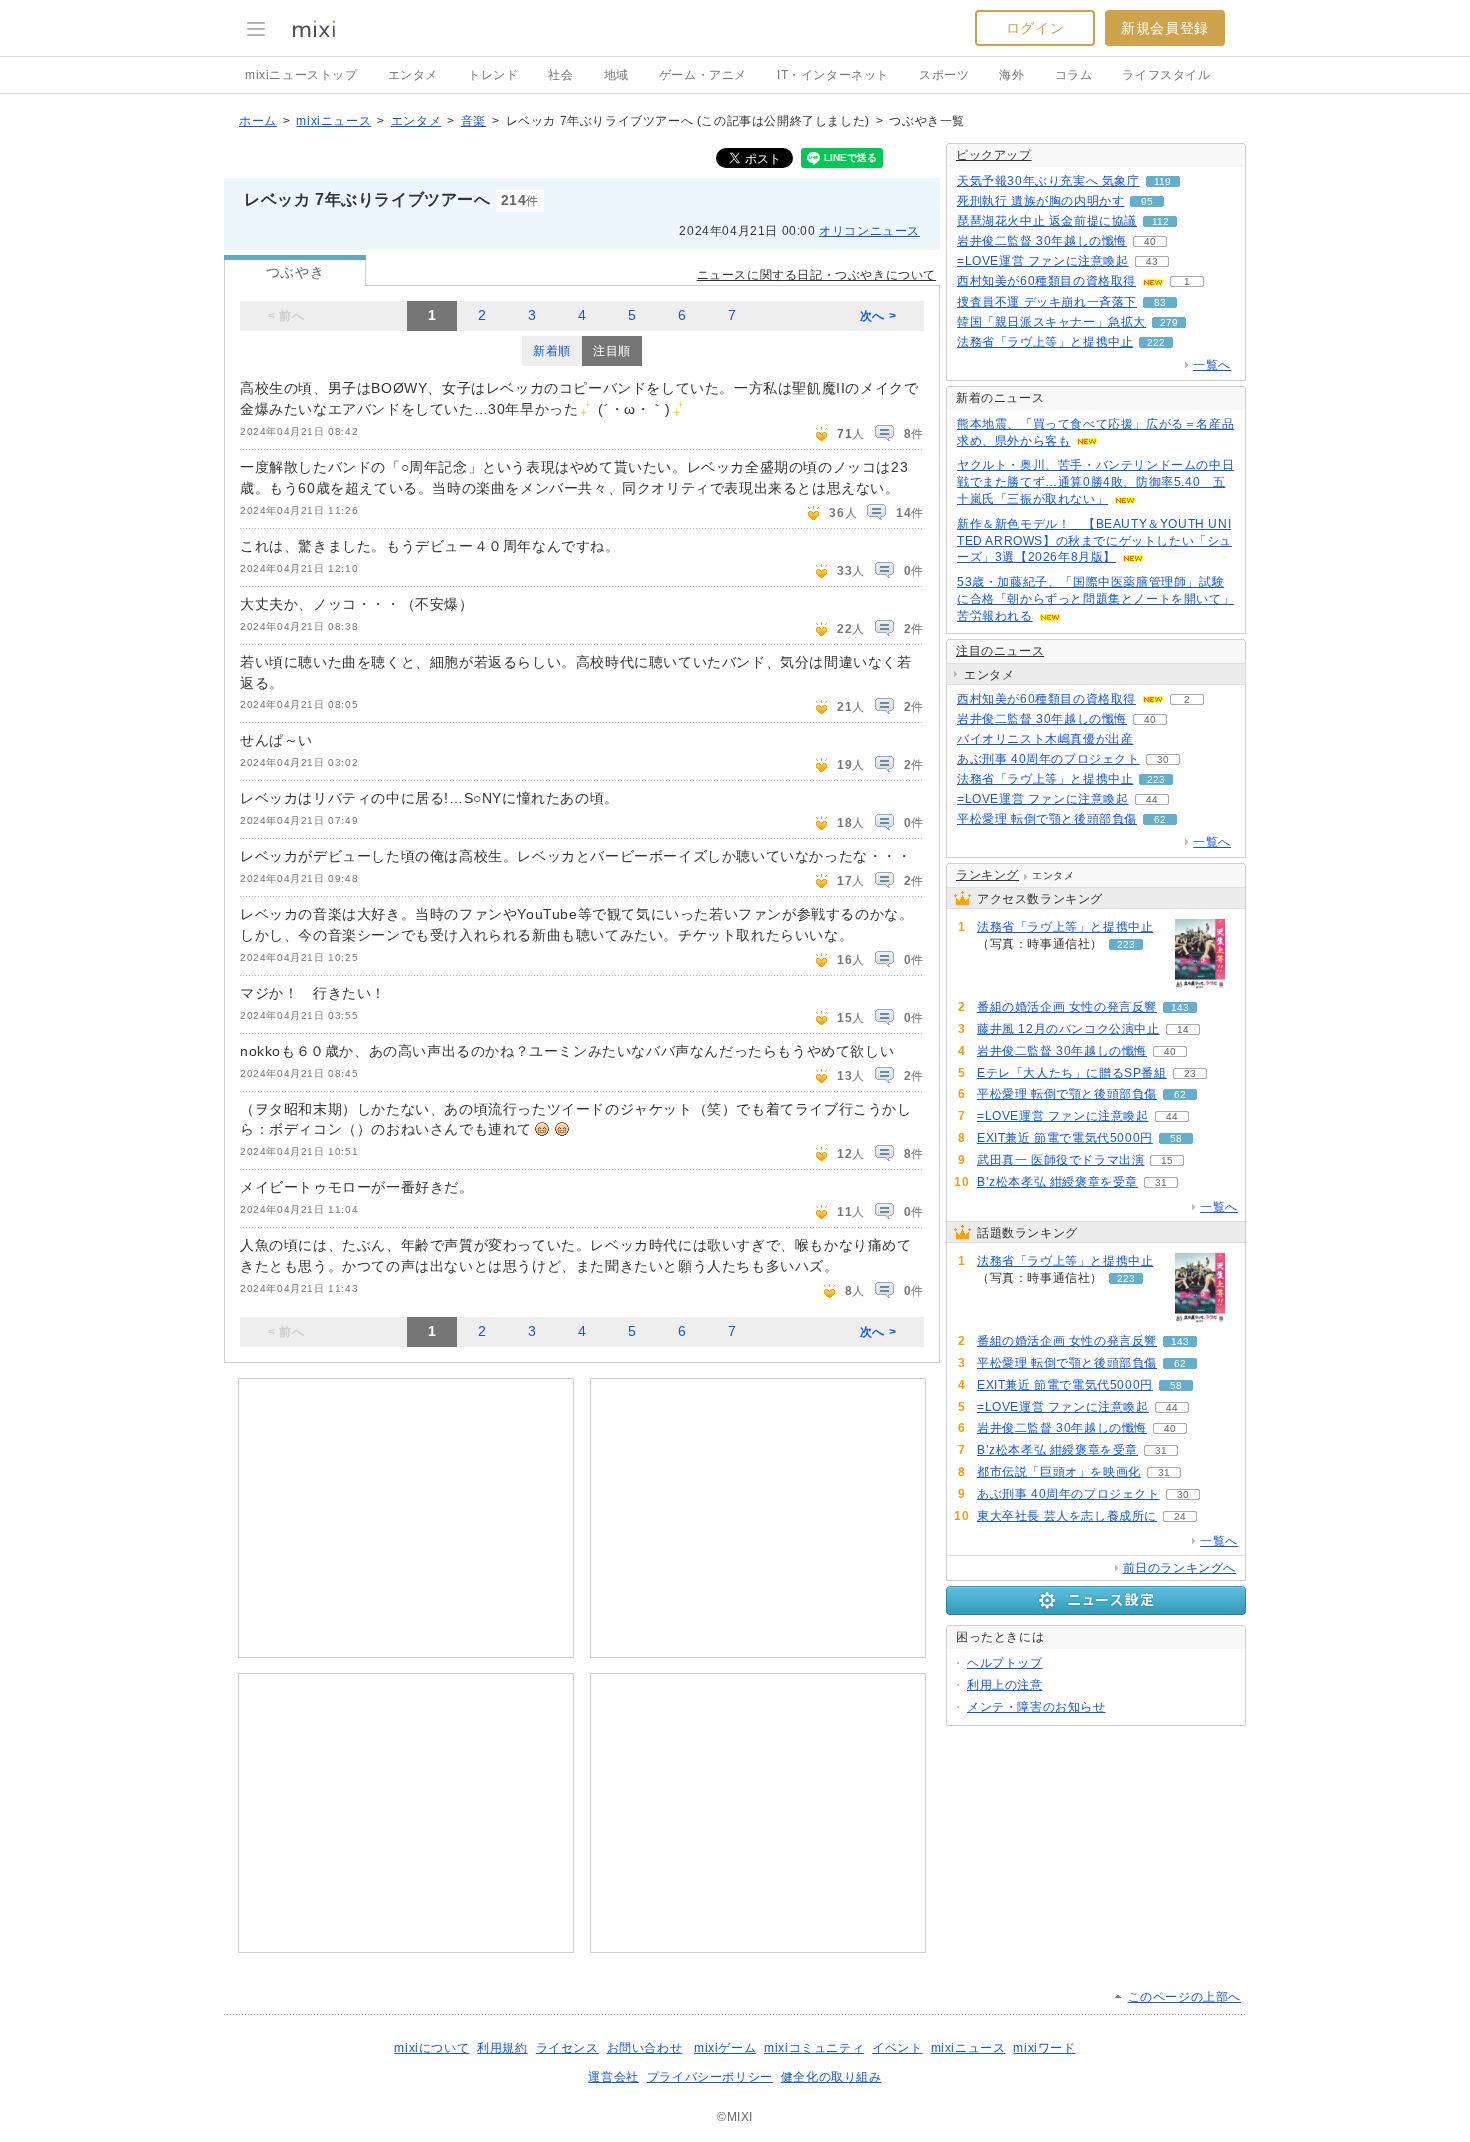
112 (1160, 221)
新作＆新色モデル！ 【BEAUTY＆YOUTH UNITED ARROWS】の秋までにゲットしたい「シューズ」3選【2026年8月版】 (1094, 541)
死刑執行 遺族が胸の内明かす (1040, 201)
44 (1152, 799)
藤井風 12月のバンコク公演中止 (1068, 1029)
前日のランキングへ (1179, 1568)
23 (1190, 1073)
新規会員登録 (1165, 28)
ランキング (987, 875)
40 (1150, 241)
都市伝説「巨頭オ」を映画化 (1059, 1472)
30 (1163, 759)
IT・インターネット (833, 75)
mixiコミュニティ (814, 2048)
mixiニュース (333, 121)
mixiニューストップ (301, 75)
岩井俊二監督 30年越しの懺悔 (1042, 241)
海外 (1011, 75)
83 (1160, 302)
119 (1162, 181)
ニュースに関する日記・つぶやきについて (816, 275)
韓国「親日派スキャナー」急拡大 (1051, 322)
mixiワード (1044, 2048)
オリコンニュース (869, 231)
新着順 (552, 351)
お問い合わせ (645, 2048)
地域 (616, 75)
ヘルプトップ (1005, 1663)
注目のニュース (1000, 651)
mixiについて (431, 2048)
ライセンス (567, 2048)
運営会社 (613, 2077)
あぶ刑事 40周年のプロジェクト (1048, 759)
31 (1161, 1182)
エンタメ (413, 75)
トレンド (493, 75)
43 (1152, 261)
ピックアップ (994, 155)
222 (1156, 342)
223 (1156, 779)
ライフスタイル (1166, 75)
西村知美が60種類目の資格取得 (1046, 281)
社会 (560, 75)
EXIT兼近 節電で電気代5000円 (1065, 1138)
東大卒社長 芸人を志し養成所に (1067, 1516)
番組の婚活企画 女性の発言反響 (1067, 1007)
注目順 (612, 351)
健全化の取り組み (831, 2077)
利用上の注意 (1005, 1685)
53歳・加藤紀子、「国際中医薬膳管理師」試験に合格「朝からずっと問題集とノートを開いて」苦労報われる (1095, 599)
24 (1180, 1516)
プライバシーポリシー (710, 2077)
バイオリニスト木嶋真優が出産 (1045, 739)
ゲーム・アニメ (703, 75)
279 (1169, 322)
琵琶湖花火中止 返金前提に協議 (1047, 221)
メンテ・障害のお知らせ (1036, 1707)
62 (1160, 819)
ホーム (258, 121)
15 (1167, 1160)
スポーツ (944, 75)
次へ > (878, 316)
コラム (1074, 75)
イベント (897, 2048)
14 (1183, 1029)
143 (1180, 1007)
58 (1176, 1138)
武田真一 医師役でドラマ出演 (1060, 1160)
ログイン (1035, 28)
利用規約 (502, 2048)
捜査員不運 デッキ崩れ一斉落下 (1047, 302)
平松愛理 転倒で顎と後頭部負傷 (1047, 819)
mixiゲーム (725, 2048)
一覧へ (1212, 365)
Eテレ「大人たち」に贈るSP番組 (1072, 1073)
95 (1147, 201)
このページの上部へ (1184, 1997)
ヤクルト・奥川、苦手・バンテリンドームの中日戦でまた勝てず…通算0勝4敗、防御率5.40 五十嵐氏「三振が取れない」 (1095, 482)
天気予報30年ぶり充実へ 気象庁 (1048, 181)
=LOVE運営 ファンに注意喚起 (1043, 261)
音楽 (473, 121)
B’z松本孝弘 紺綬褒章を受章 (1057, 1182)
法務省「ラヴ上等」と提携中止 (1045, 342)
